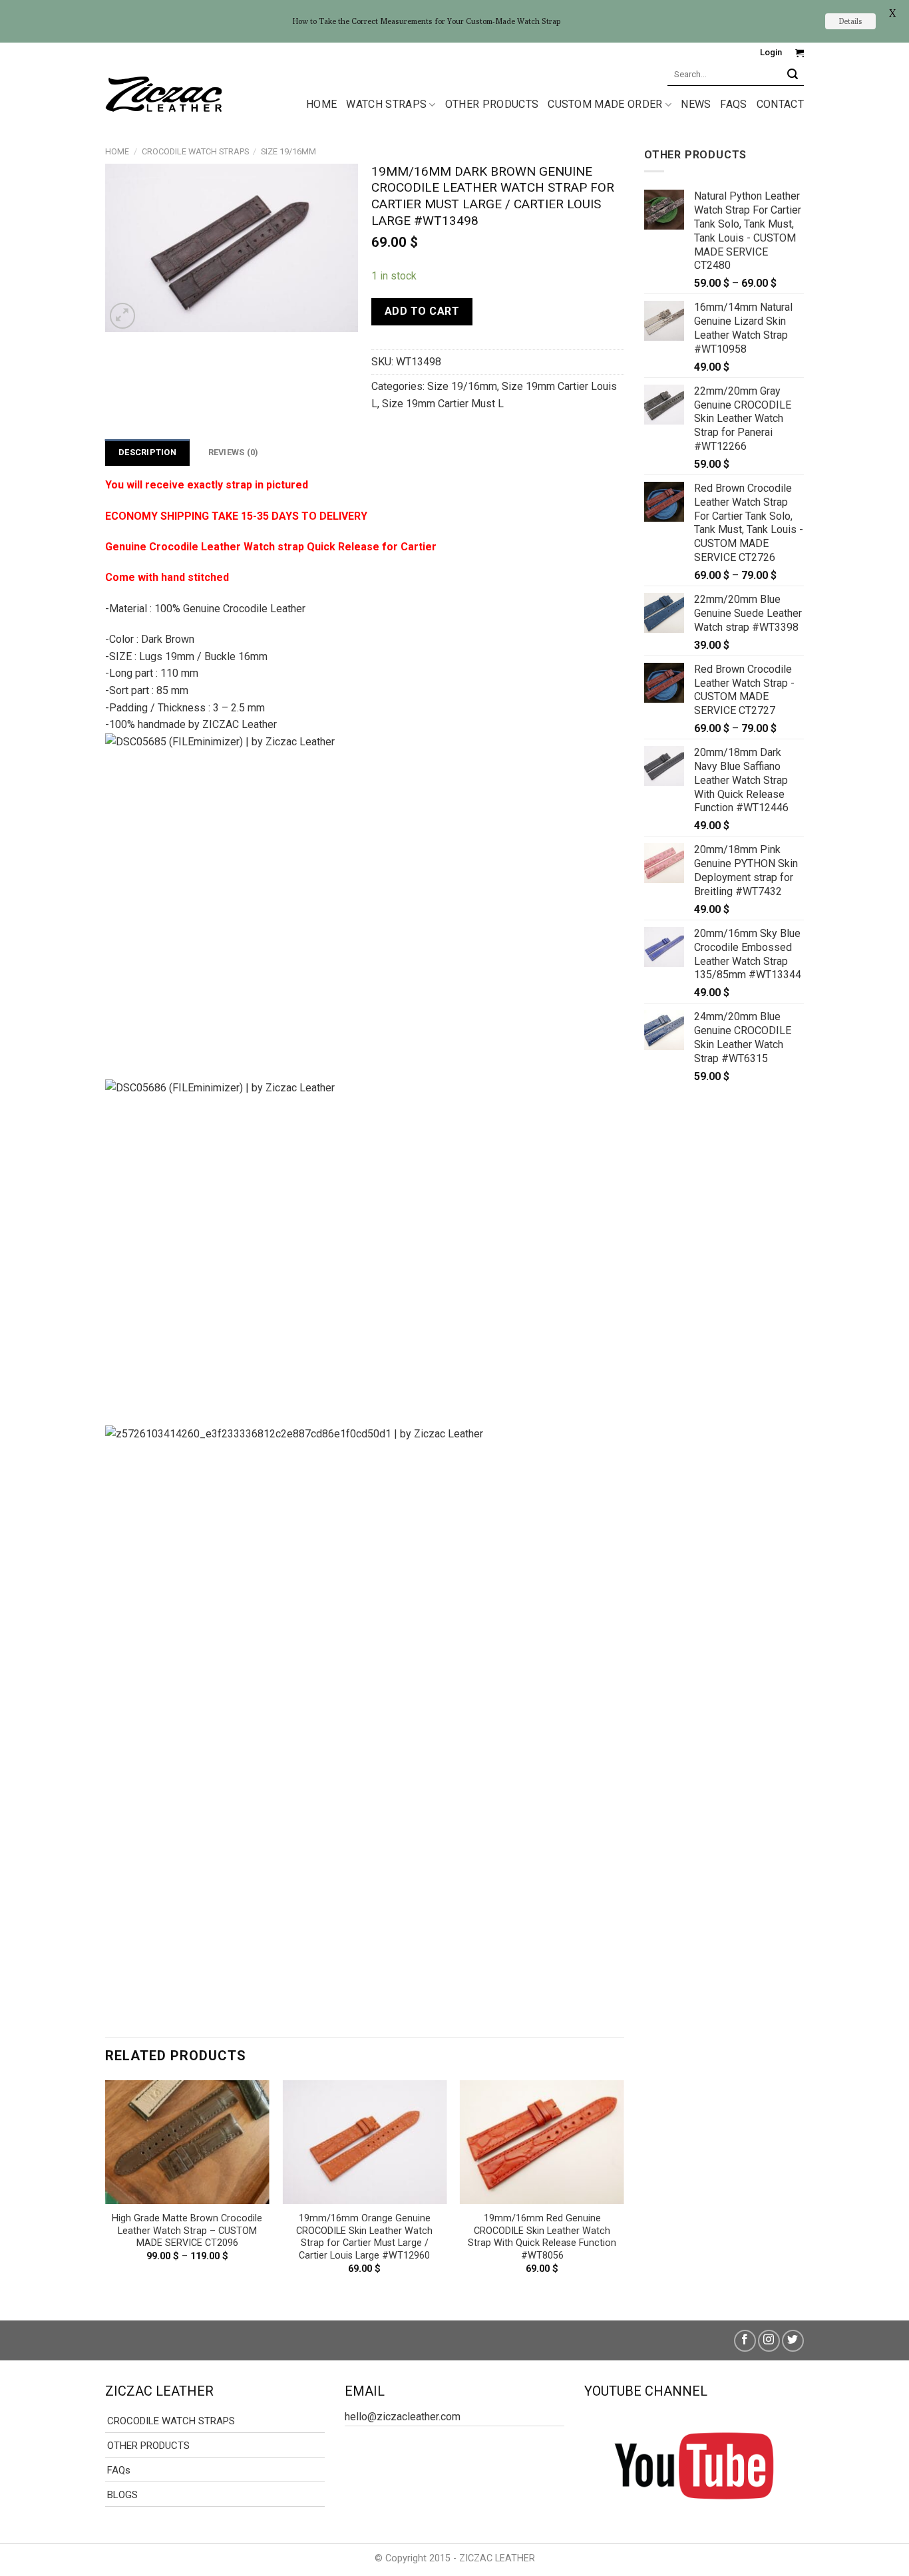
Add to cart (422, 311)
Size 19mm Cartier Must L (443, 404)
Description (147, 452)
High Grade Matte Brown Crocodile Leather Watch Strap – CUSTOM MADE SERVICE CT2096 (187, 2231)
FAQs (733, 104)
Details (850, 21)
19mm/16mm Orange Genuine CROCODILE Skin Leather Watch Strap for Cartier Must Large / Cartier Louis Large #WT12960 (364, 2237)
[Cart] (800, 53)
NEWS (696, 104)
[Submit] (793, 74)
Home (117, 151)
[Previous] (106, 2189)
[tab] (147, 453)
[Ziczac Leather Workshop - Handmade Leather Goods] (164, 93)
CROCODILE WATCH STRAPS (195, 151)
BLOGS (122, 2495)
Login (771, 52)
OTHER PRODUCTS (492, 104)
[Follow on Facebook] (745, 2341)
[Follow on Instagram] (769, 2341)
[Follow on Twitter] (793, 2341)
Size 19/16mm (288, 151)
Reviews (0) (234, 452)
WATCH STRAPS (386, 104)
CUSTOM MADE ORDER (605, 104)
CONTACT (780, 104)
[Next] (624, 2189)
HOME (321, 104)
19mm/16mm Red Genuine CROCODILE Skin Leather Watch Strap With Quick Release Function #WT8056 (542, 2237)
